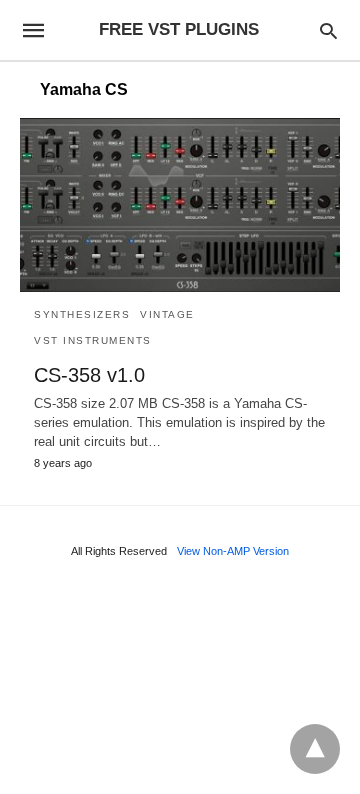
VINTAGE (167, 314)
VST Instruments (93, 340)
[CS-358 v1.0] (180, 205)
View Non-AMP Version (233, 551)
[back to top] (315, 749)
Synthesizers (82, 314)
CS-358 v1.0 (89, 375)
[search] (328, 30)
